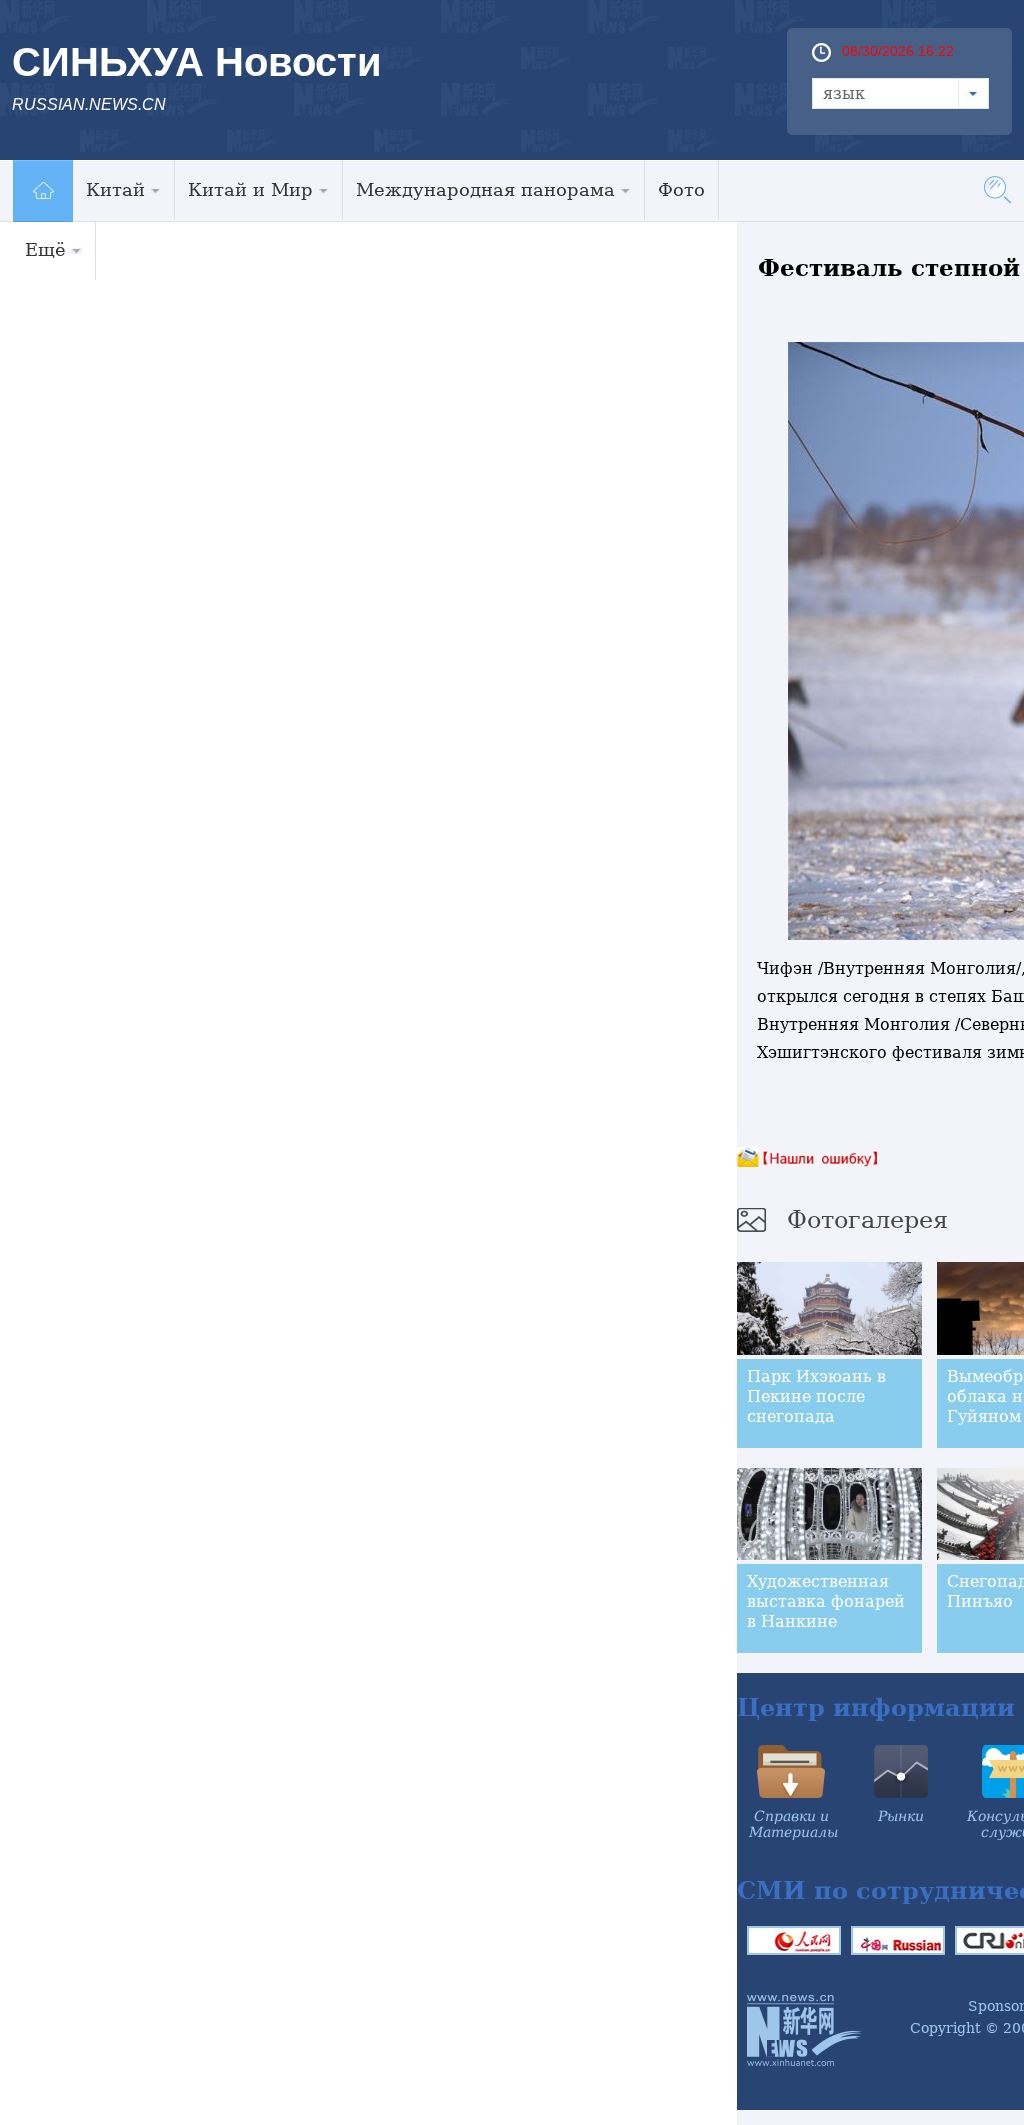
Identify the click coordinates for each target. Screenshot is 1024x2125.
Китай (115, 189)
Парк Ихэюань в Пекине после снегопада (816, 1396)
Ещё (45, 249)
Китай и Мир (250, 189)
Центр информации (876, 1707)
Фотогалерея (867, 1220)
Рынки (901, 1816)
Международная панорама (485, 189)
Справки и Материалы (793, 1824)
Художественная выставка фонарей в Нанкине (826, 1601)
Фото (681, 189)
